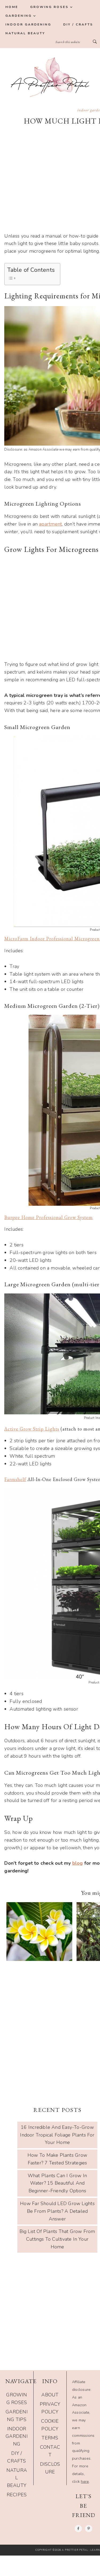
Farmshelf (15, 1479)
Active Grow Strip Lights (32, 1429)
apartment (50, 524)
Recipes (17, 2495)
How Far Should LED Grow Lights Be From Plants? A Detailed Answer (57, 2211)
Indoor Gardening (17, 2437)
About (50, 2395)
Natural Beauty (17, 2478)
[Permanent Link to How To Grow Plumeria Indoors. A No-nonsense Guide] (39, 1958)
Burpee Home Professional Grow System (49, 1217)
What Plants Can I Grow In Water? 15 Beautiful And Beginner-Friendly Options (57, 2183)
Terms (50, 2438)
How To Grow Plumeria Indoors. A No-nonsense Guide (37, 1940)
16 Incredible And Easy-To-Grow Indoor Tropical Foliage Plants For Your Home (57, 2135)
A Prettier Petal (50, 77)
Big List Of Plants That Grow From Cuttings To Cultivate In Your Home (57, 2239)
